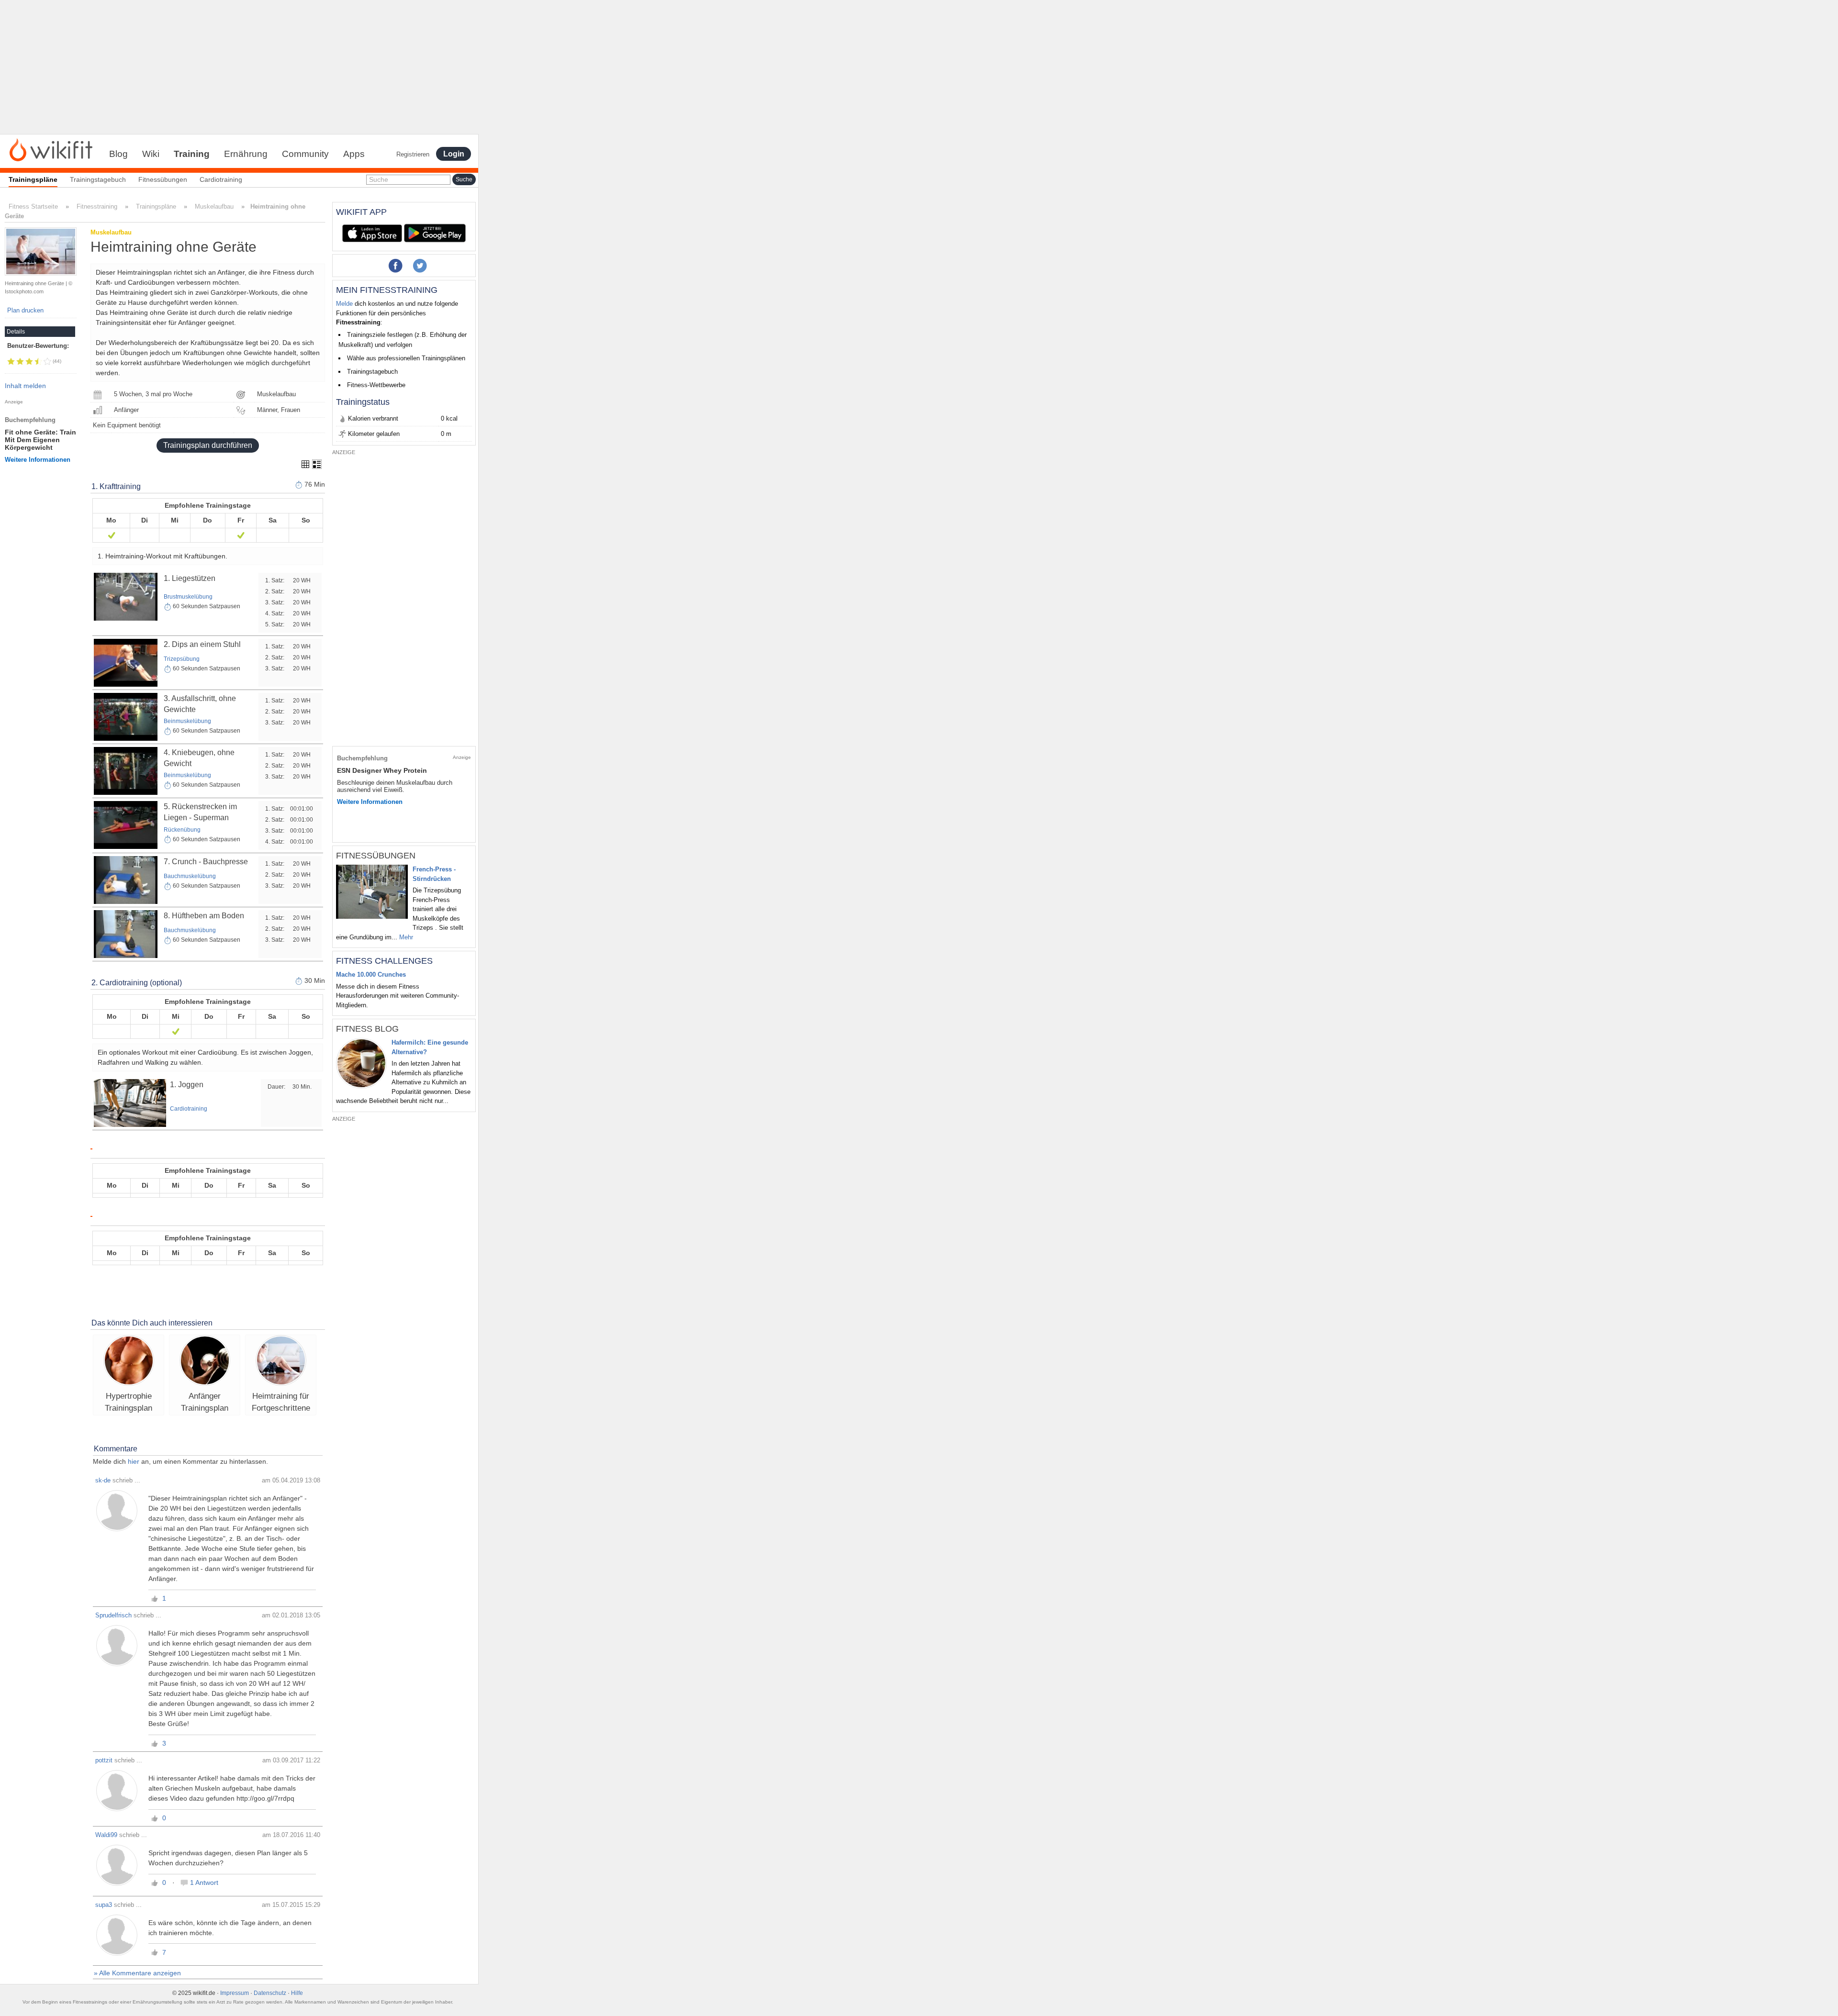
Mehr (406, 937)
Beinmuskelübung (187, 721)
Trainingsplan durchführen (208, 445)
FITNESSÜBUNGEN (376, 856)
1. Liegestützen (190, 578)
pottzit (104, 1760)
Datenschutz (270, 1993)
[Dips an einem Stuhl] (126, 662)
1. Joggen (187, 1085)
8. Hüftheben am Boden (204, 916)
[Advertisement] (239, 67)
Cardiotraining (221, 179)
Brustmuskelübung (188, 597)
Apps (354, 154)
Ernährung (246, 154)
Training (192, 154)
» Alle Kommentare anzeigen (137, 1973)
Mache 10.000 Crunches (371, 975)
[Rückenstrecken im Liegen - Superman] (126, 824)
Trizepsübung (182, 659)
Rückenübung (182, 830)
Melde (344, 304)
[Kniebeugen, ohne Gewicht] (126, 770)
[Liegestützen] (126, 596)
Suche (379, 179)
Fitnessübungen (163, 179)
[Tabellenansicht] (305, 464)
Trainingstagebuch (98, 179)
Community (305, 154)
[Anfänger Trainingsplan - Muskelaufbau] (205, 1362)
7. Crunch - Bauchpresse (206, 862)
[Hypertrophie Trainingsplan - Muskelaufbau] (129, 1362)
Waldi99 (106, 1835)
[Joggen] (130, 1103)
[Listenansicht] (317, 464)
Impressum (235, 1993)
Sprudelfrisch (113, 1615)
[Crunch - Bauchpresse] (126, 880)
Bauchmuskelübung (190, 876)
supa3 (104, 1905)
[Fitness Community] (51, 149)
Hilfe (297, 1993)
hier (134, 1461)
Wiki (151, 154)
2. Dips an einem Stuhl (202, 644)
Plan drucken (25, 310)
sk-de (103, 1480)
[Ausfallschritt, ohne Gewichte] (126, 716)
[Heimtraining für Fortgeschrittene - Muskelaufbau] (281, 1362)
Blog (118, 154)
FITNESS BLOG (367, 1029)
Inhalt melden (25, 386)
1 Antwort (204, 1882)
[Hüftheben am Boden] (126, 934)
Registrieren (413, 154)
